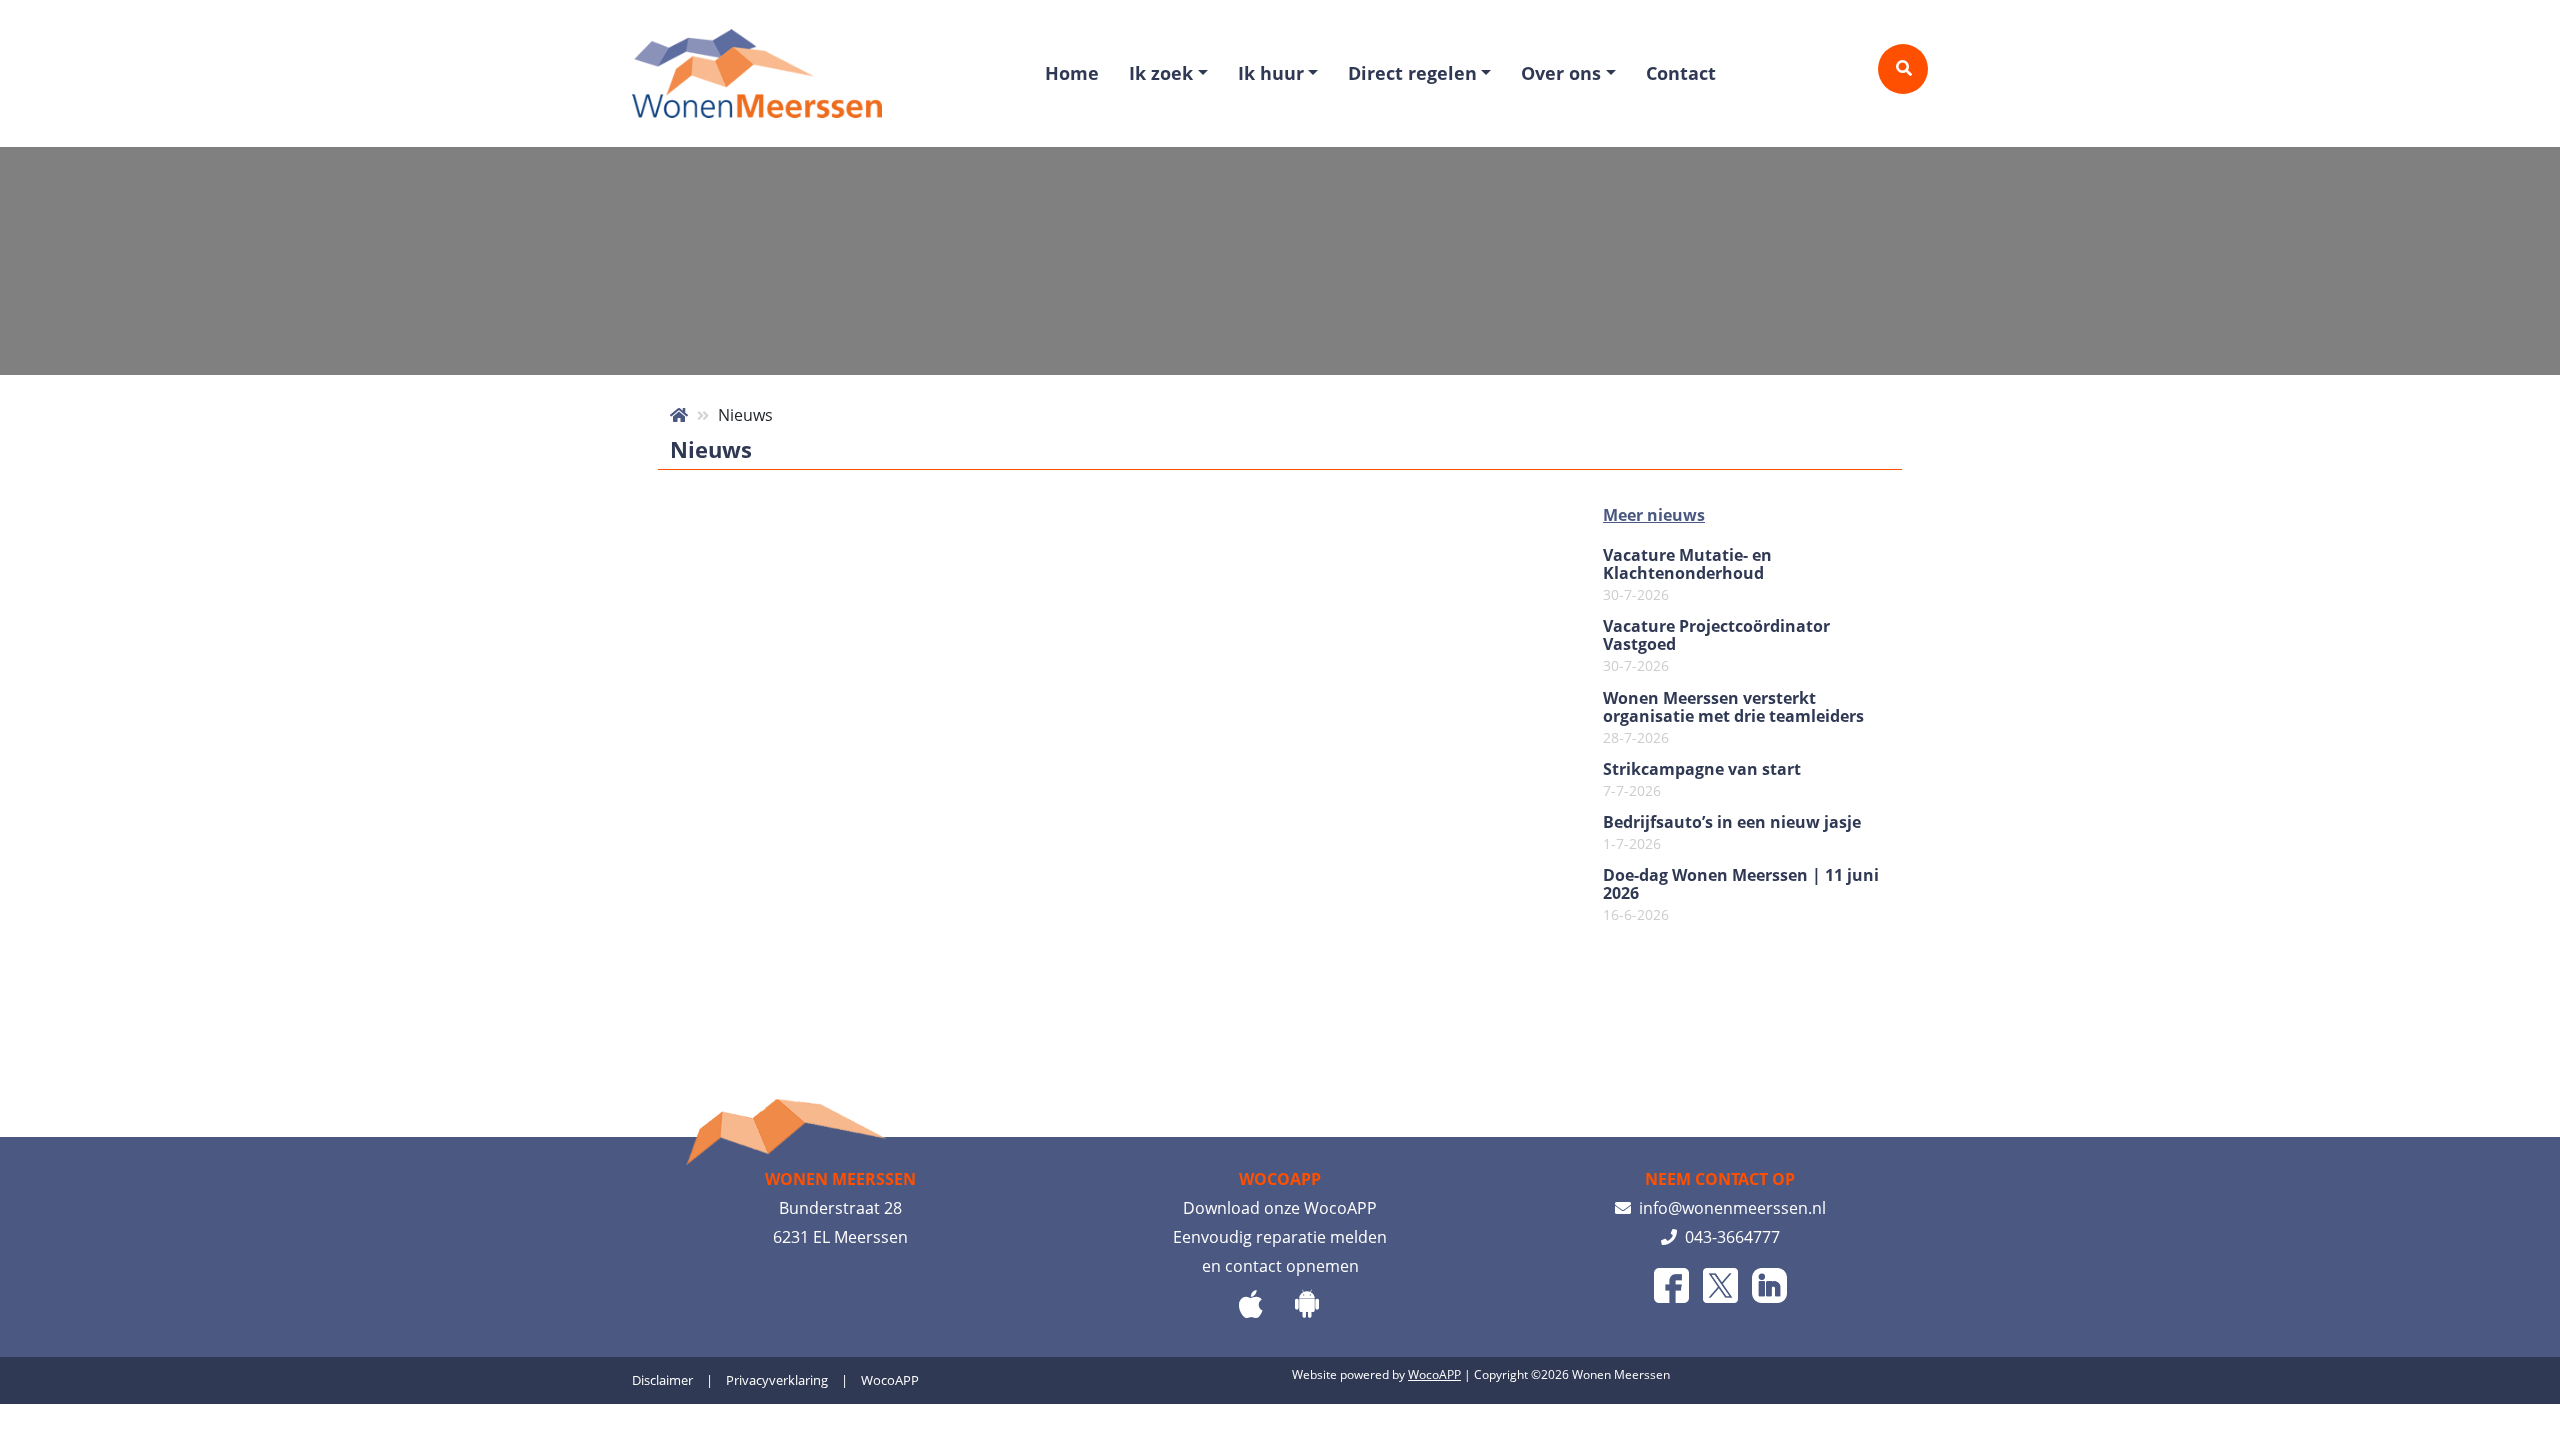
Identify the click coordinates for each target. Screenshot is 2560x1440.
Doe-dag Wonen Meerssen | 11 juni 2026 (1741, 895)
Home (1072, 73)
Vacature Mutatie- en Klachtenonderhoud (1687, 575)
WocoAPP (890, 1380)
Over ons (1561, 73)
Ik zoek (1161, 73)
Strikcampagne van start (1702, 780)
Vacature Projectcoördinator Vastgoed (1716, 646)
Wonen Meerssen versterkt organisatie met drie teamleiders (1733, 718)
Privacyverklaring (777, 1380)
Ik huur (1271, 73)
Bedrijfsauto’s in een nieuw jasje (1732, 833)
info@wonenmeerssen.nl (1728, 1208)
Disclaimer (662, 1380)
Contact (1681, 73)
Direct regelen (1412, 73)
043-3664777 (1728, 1237)
